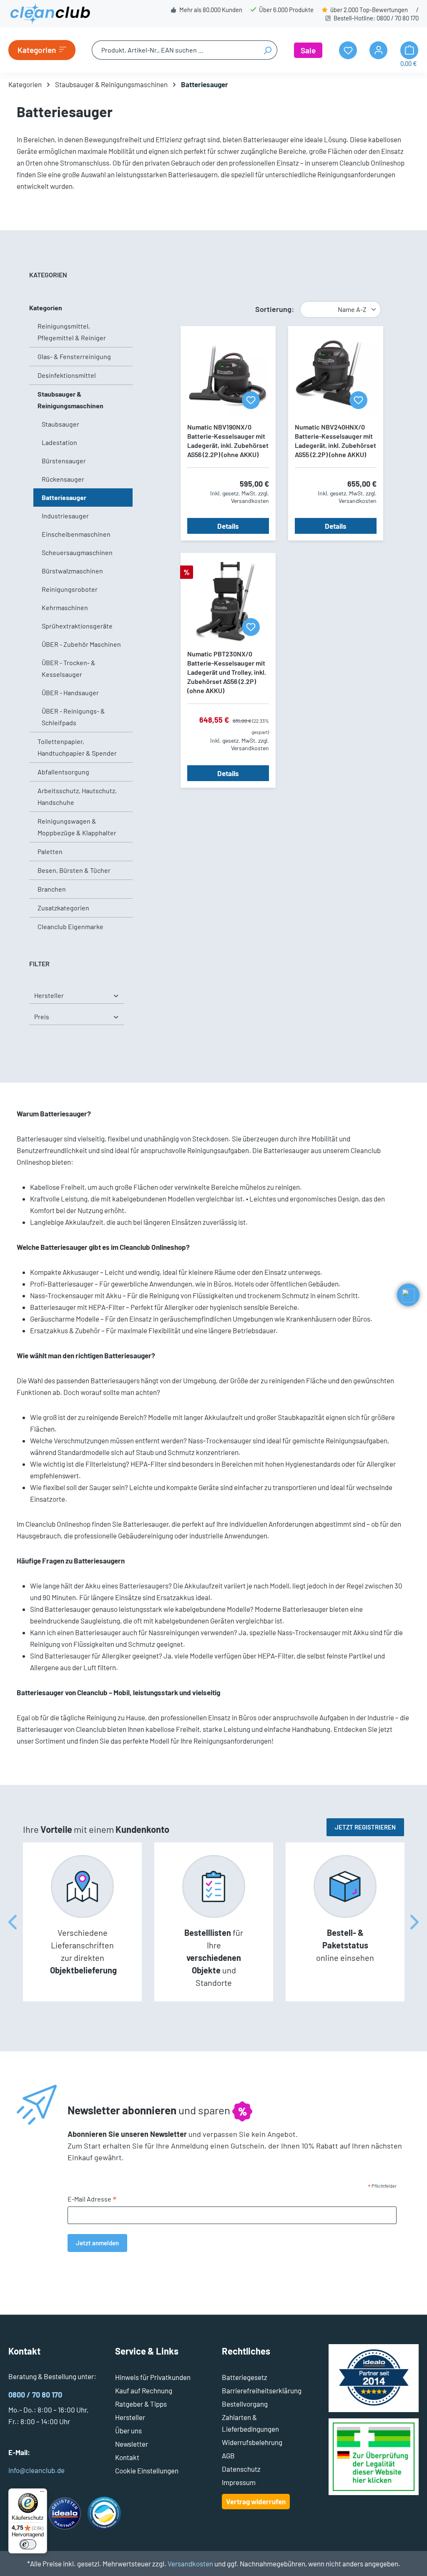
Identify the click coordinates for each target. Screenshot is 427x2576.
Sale (308, 50)
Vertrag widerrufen (256, 2501)
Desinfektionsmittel (67, 375)
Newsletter (132, 2444)
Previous (13, 1922)
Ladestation (59, 442)
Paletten (50, 851)
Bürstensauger (64, 461)
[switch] (28, 2544)
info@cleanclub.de (36, 2470)
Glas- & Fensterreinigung (74, 356)
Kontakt (127, 2457)
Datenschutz (241, 2469)
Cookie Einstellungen (147, 2470)
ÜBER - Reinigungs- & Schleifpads (73, 717)
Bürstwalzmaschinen (72, 571)
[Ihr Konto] (378, 50)
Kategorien (46, 308)
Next (414, 1922)
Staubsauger (60, 424)
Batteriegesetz (245, 2377)
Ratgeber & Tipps (141, 2404)
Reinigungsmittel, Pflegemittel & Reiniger (72, 332)
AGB (228, 2455)
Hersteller (49, 995)
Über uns (128, 2430)
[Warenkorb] (409, 50)
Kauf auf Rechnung (144, 2390)
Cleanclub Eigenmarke (70, 926)
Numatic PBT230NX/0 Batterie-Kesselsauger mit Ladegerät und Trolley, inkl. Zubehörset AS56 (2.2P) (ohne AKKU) (227, 672)
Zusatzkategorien (63, 908)
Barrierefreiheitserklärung (262, 2390)
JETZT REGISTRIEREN (365, 1827)
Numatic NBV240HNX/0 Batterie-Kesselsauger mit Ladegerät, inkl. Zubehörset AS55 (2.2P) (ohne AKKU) (335, 441)
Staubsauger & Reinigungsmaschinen (70, 400)
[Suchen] (268, 50)
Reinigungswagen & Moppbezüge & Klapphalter (77, 827)
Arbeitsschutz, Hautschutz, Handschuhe (77, 796)
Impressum (239, 2482)
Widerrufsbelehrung (252, 2442)
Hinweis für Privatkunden (153, 2377)
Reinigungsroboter (70, 589)
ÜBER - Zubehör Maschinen (81, 644)
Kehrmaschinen (65, 607)
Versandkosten (190, 2563)
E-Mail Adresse (92, 2199)
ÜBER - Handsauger (70, 692)
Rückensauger (63, 479)
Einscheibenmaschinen (76, 534)
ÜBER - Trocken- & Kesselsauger (69, 668)
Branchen (52, 889)
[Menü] (42, 2493)
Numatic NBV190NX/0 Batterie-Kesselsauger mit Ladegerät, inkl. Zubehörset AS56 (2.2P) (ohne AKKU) (228, 441)
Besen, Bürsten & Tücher (74, 870)
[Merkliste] (251, 400)
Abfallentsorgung (63, 772)
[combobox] (175, 50)
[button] (408, 1295)
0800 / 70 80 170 (398, 18)
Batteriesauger (64, 497)
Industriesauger (65, 516)
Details (228, 526)
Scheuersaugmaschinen (77, 552)
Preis (42, 1017)
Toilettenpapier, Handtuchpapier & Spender (77, 747)
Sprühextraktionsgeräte (77, 626)
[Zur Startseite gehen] (50, 14)
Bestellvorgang (245, 2404)
